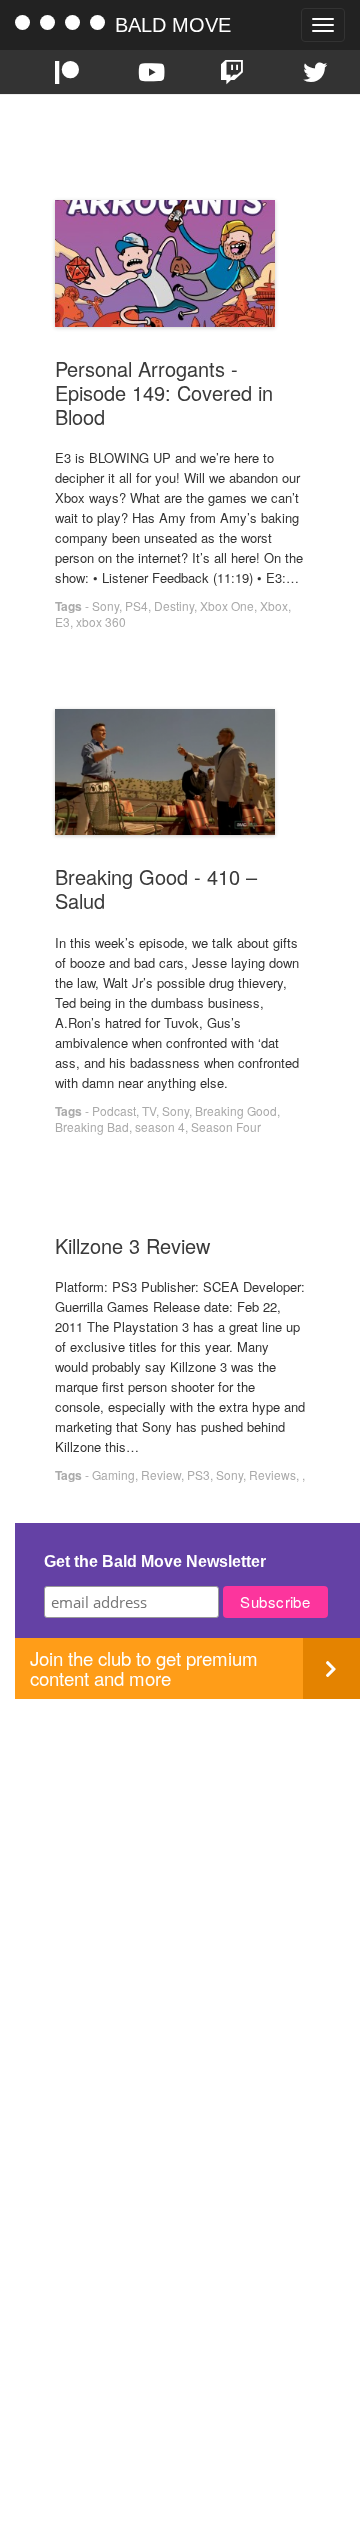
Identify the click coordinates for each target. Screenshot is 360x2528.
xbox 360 (101, 621)
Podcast (114, 1110)
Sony (105, 605)
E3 (62, 621)
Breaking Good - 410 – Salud (156, 888)
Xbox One (227, 605)
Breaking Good (236, 1110)
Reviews (272, 1474)
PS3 (198, 1474)
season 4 (160, 1126)
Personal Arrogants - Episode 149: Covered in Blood (164, 392)
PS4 (136, 605)
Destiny (174, 605)
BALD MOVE (173, 25)
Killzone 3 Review (132, 1245)
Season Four (226, 1126)
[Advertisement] (180, 1879)
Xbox (274, 605)
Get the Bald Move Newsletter (155, 1561)
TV (149, 1110)
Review (161, 1474)
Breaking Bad (92, 1126)
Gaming (113, 1474)
